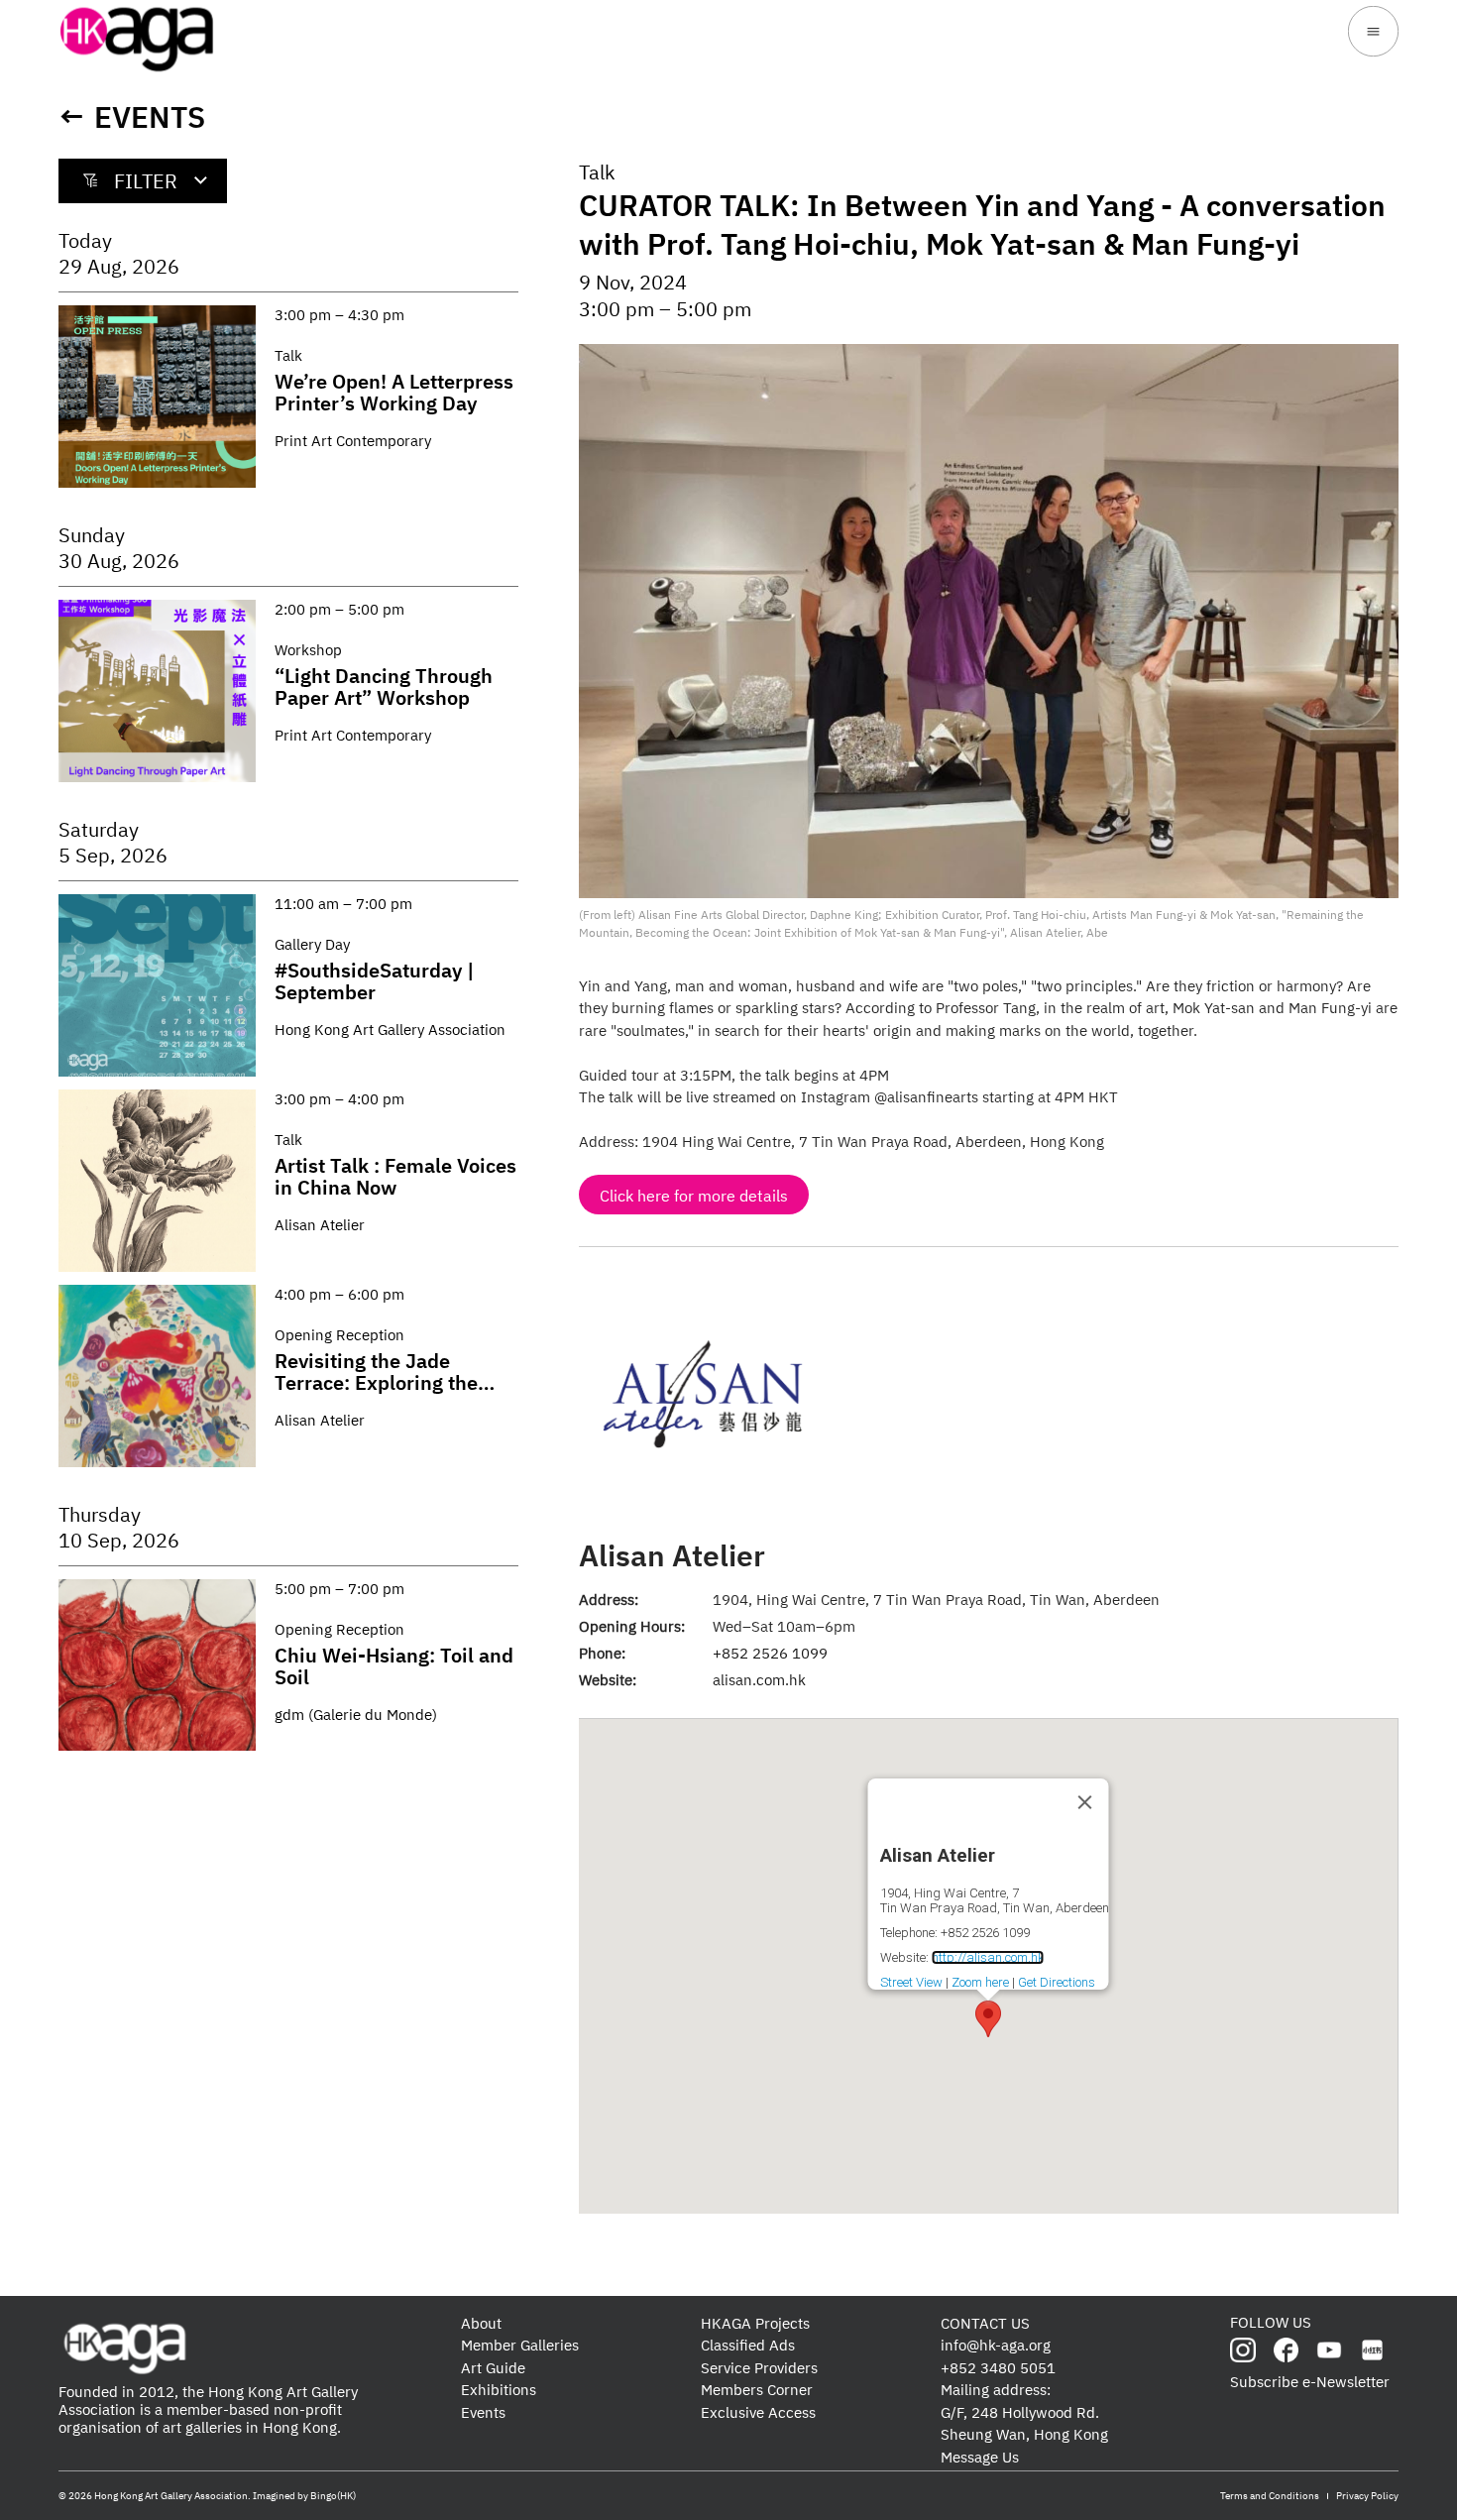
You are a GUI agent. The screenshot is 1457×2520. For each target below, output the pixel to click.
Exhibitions (499, 2390)
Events (150, 116)
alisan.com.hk (759, 1680)
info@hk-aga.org (996, 2345)
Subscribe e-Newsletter (1310, 2382)
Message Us (980, 2457)
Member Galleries (520, 2345)
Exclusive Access (758, 2412)
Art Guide (493, 2368)
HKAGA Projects (755, 2323)
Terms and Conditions (1270, 2496)
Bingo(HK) (333, 2496)
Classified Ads (748, 2345)
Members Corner (757, 2390)
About (481, 2323)
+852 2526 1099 (770, 1653)
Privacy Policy (1367, 2496)
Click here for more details (694, 1196)
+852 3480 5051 (998, 2368)
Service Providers (759, 2368)
